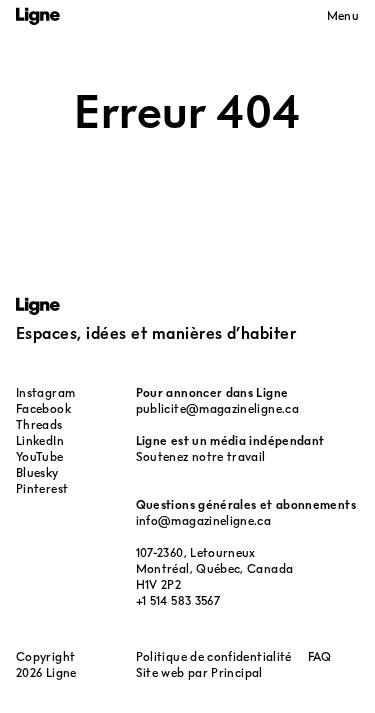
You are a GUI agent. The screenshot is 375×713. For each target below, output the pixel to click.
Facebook (43, 408)
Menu (343, 15)
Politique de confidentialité (214, 656)
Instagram (45, 392)
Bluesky (37, 472)
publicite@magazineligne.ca (217, 408)
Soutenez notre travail (201, 456)
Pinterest (42, 488)
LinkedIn (40, 440)
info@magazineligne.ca (204, 520)
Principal (236, 672)
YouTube (40, 456)
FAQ (320, 656)
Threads (39, 424)
